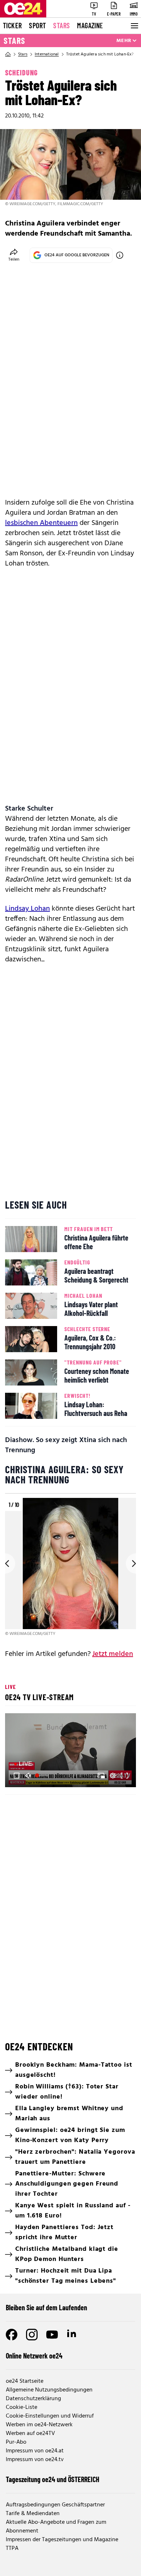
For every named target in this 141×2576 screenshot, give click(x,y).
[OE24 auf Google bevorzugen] (120, 255)
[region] (70, 1568)
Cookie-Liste (22, 2407)
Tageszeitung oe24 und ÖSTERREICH (53, 2479)
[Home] (8, 54)
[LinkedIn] (72, 2335)
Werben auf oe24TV (30, 2434)
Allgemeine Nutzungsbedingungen (49, 2390)
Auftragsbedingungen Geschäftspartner (55, 2505)
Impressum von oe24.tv (35, 2460)
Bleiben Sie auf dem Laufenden (46, 2307)
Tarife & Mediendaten (33, 2514)
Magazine (90, 25)
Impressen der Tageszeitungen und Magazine (62, 2540)
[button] (72, 1751)
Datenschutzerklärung (33, 2399)
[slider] (42, 1776)
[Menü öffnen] (134, 26)
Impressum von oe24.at (35, 2451)
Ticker (12, 25)
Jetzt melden (113, 1654)
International (47, 54)
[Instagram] (32, 2335)
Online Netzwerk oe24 (34, 2356)
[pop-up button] (113, 1776)
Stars (61, 25)
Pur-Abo (16, 2442)
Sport (37, 25)
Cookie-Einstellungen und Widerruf (50, 2416)
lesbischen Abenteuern (41, 523)
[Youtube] (52, 2335)
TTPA (12, 2548)
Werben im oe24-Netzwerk (39, 2425)
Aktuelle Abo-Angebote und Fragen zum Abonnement (56, 2527)
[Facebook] (12, 2335)
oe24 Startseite (25, 2381)
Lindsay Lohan (27, 909)
